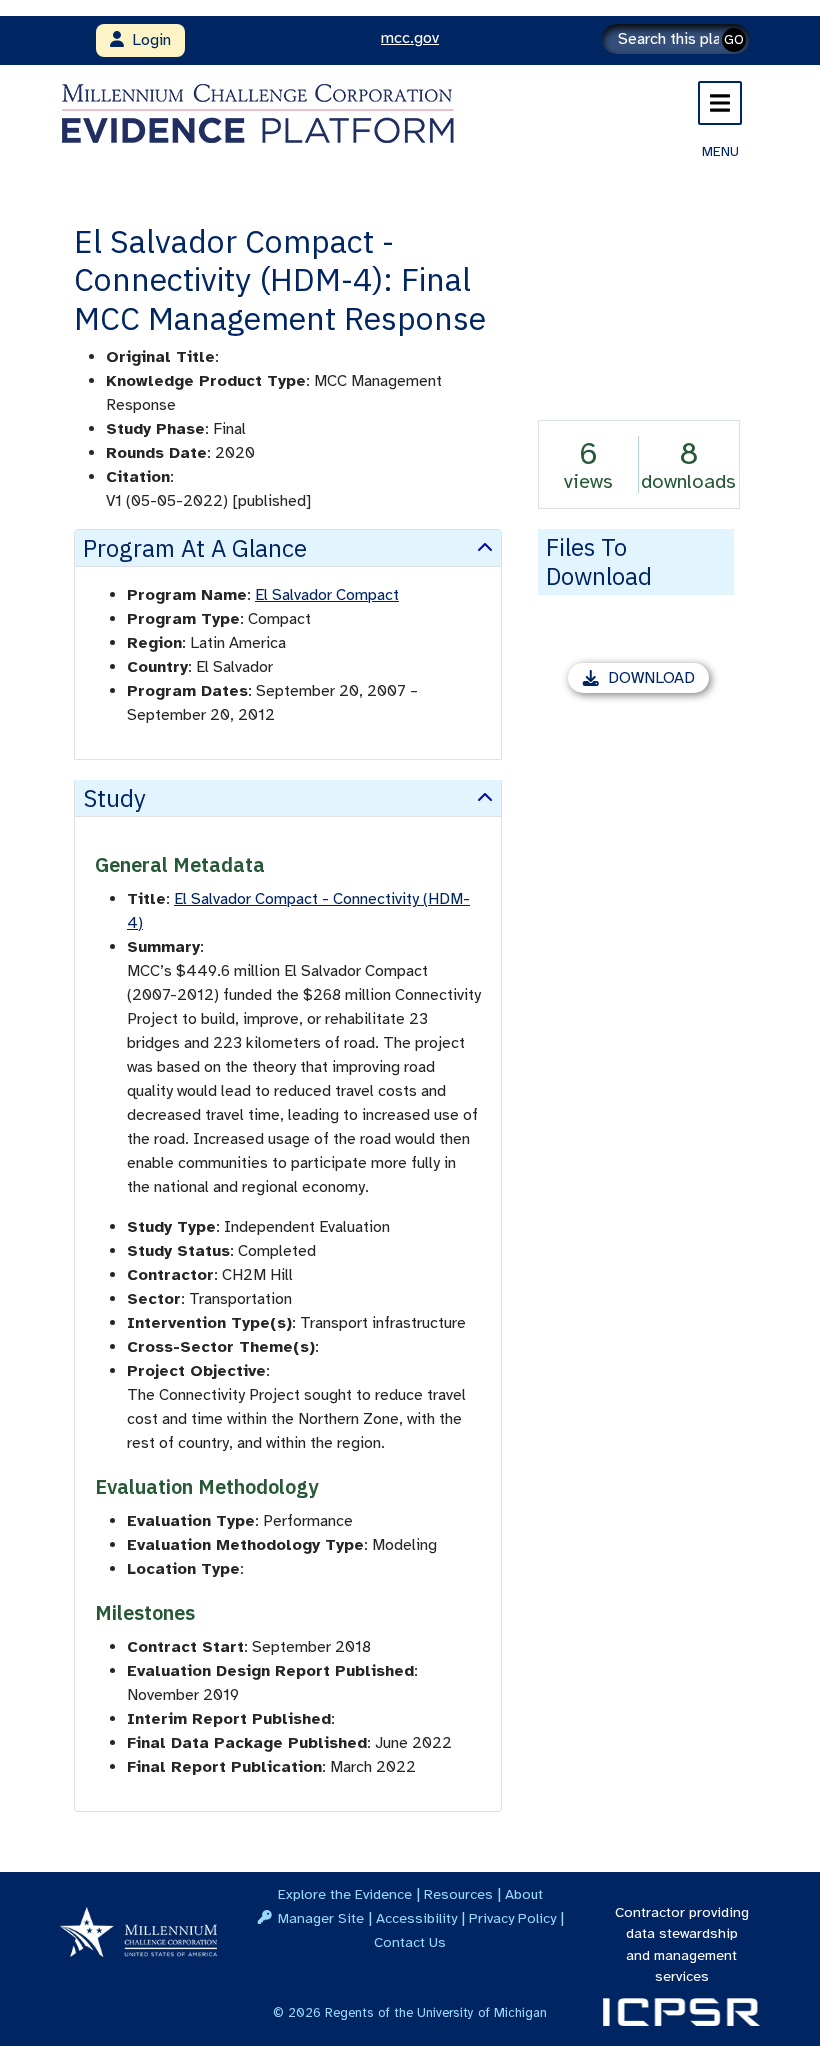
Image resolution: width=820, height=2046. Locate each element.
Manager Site (321, 1918)
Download (658, 680)
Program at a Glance (195, 548)
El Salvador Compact (327, 595)
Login (147, 40)
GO (734, 39)
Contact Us (410, 1942)
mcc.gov (410, 38)
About (524, 1894)
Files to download (599, 561)
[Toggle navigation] (720, 103)
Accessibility (416, 1918)
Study (114, 798)
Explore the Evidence (345, 1894)
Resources (458, 1894)
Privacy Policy (512, 1918)
